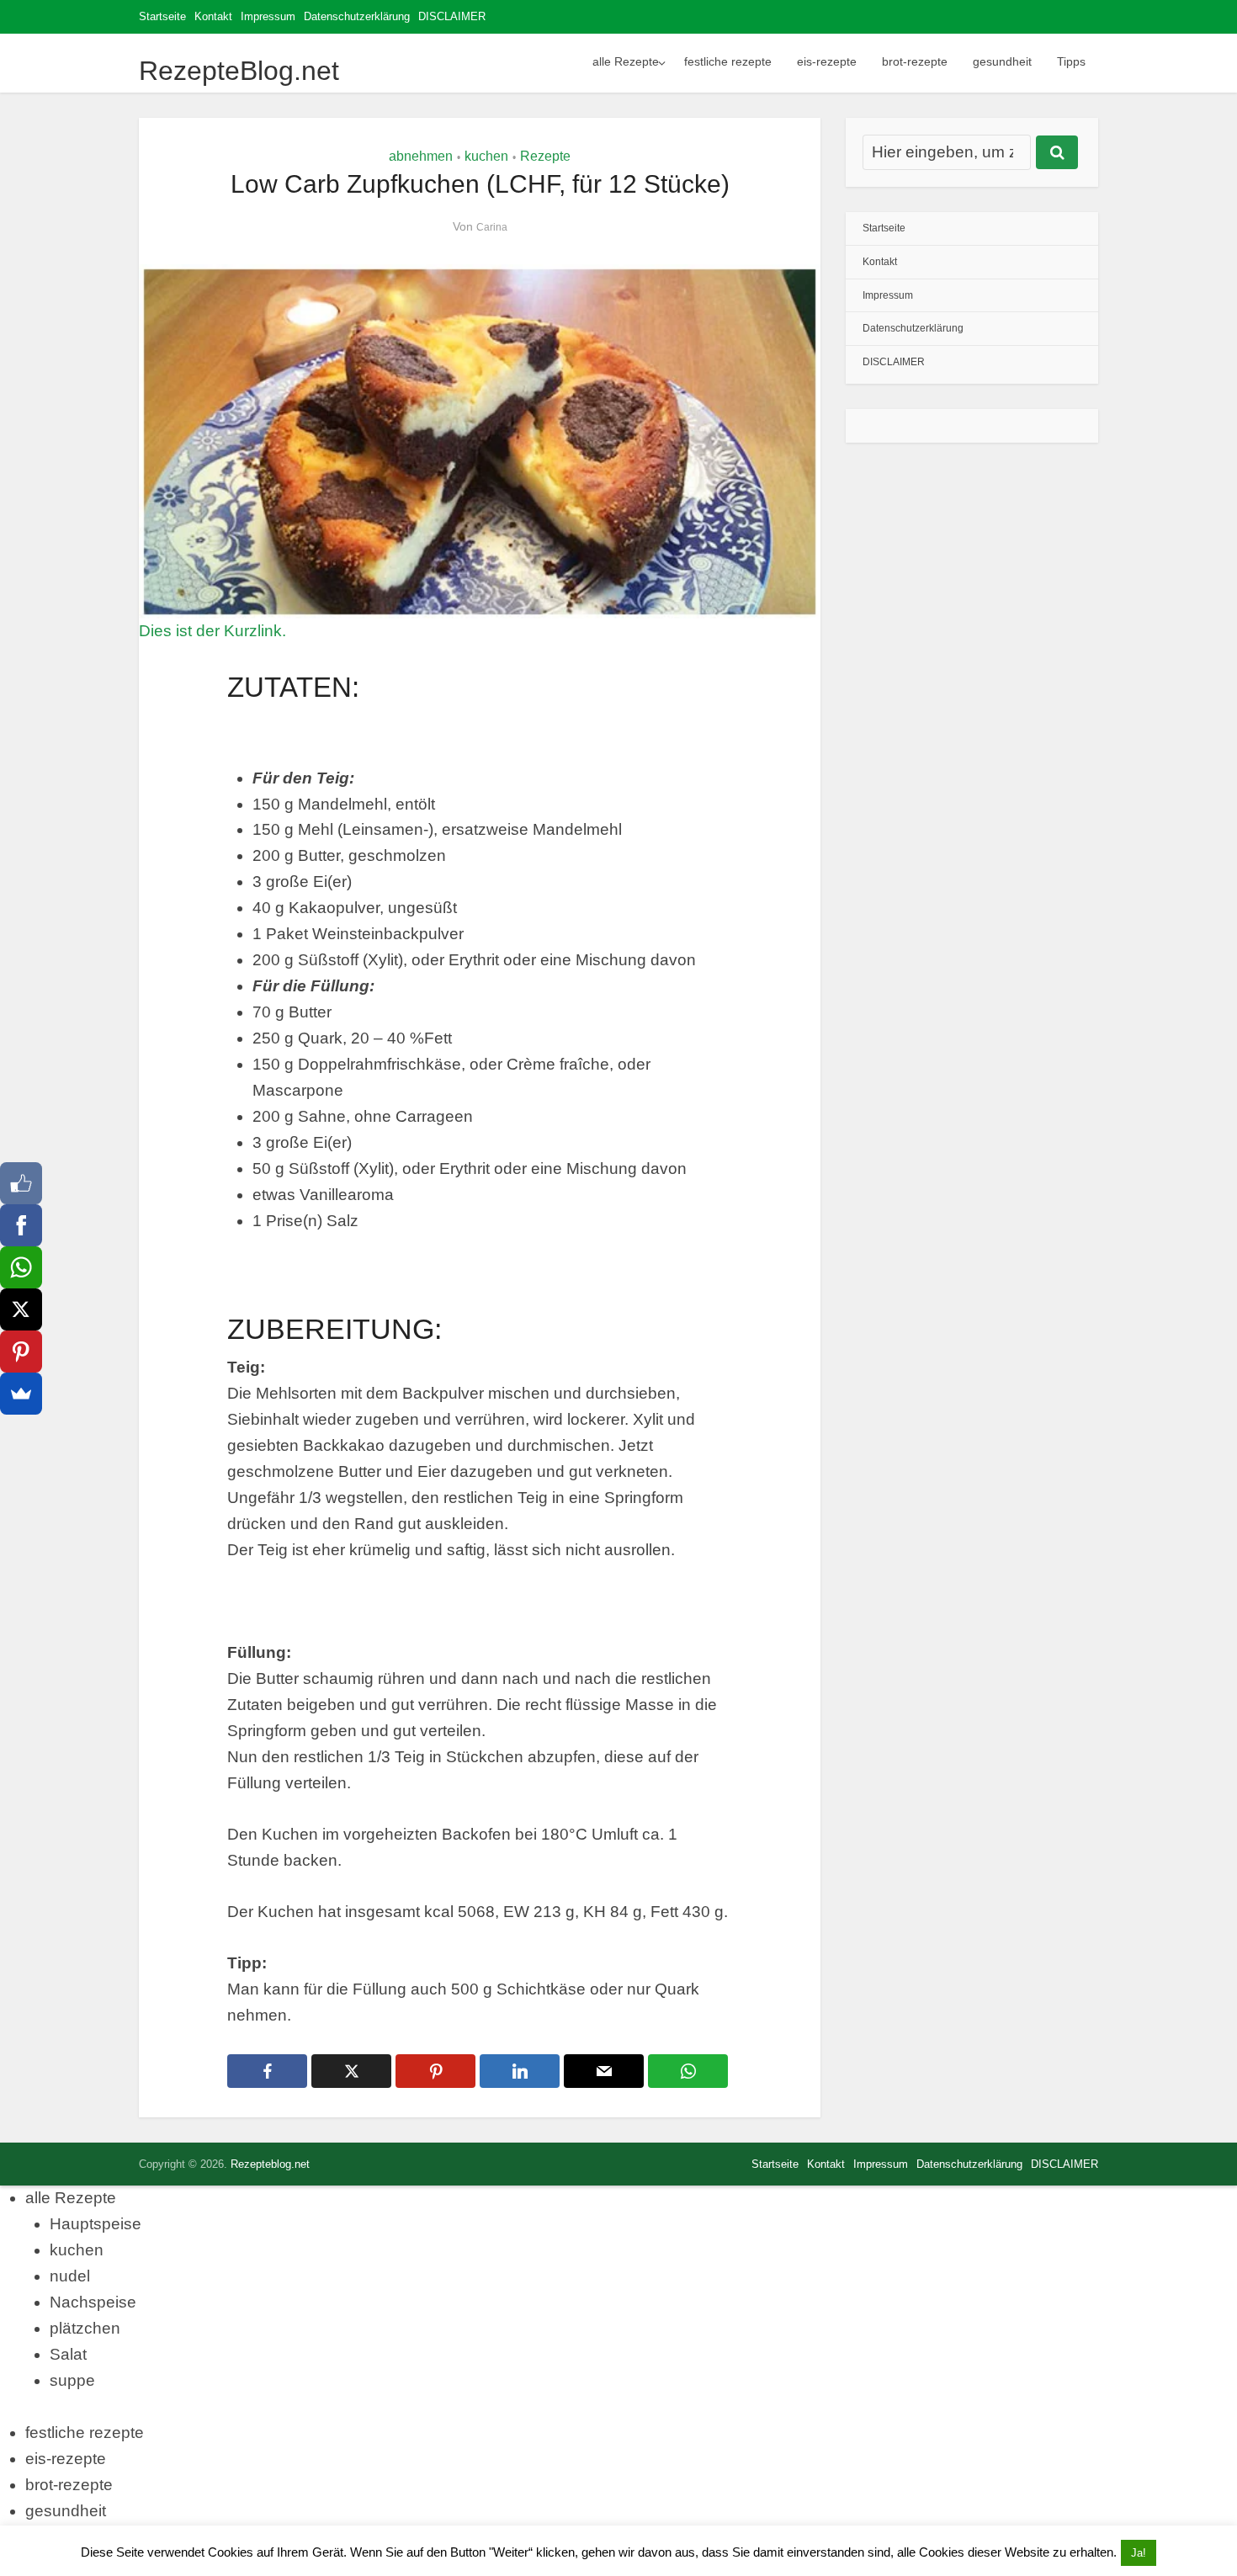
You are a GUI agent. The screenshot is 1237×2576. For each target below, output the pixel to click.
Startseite (162, 16)
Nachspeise (93, 2302)
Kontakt (213, 16)
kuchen (486, 156)
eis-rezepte (827, 61)
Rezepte (545, 156)
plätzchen (85, 2328)
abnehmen (421, 156)
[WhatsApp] (21, 1267)
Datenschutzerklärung (357, 16)
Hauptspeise (96, 2224)
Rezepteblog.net (270, 2164)
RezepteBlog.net (239, 71)
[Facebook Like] (21, 1183)
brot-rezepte (915, 61)
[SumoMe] (21, 1394)
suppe (72, 2380)
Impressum (268, 16)
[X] (21, 1309)
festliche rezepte (728, 61)
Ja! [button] (1139, 2553)
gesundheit (1002, 61)
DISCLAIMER (452, 16)
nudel (70, 2276)
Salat (68, 2354)
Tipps (1071, 61)
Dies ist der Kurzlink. (212, 631)
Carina (492, 227)
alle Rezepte (626, 61)
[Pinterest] (21, 1352)
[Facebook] (21, 1225)
